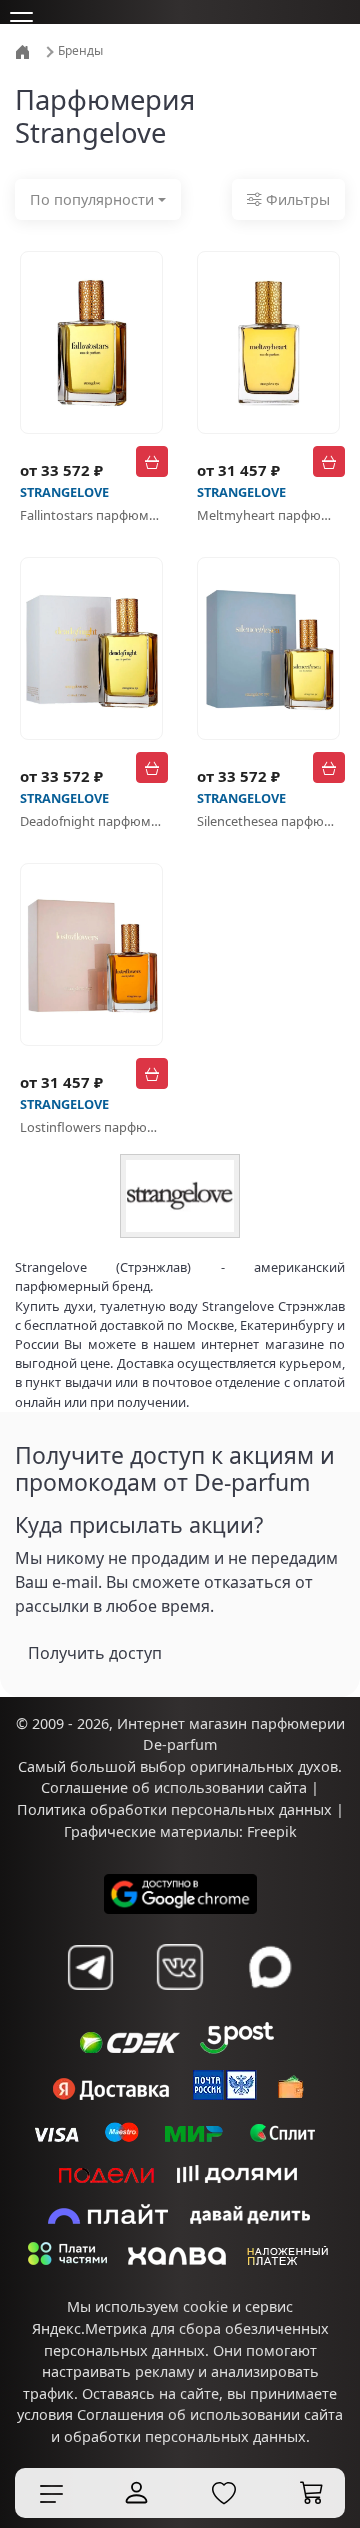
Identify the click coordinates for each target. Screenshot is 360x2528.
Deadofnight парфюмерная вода (91, 821)
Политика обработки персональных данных (174, 1809)
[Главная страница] (24, 50)
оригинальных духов (264, 1766)
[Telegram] (90, 1967)
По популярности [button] (92, 199)
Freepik (272, 1831)
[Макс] (270, 1967)
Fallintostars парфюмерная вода (91, 515)
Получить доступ (95, 1653)
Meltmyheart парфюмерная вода (268, 515)
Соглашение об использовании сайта (174, 1787)
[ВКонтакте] (180, 1967)
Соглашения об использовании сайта (210, 2414)
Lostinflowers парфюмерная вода (91, 1127)
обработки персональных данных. (187, 2436)
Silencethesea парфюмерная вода (268, 821)
